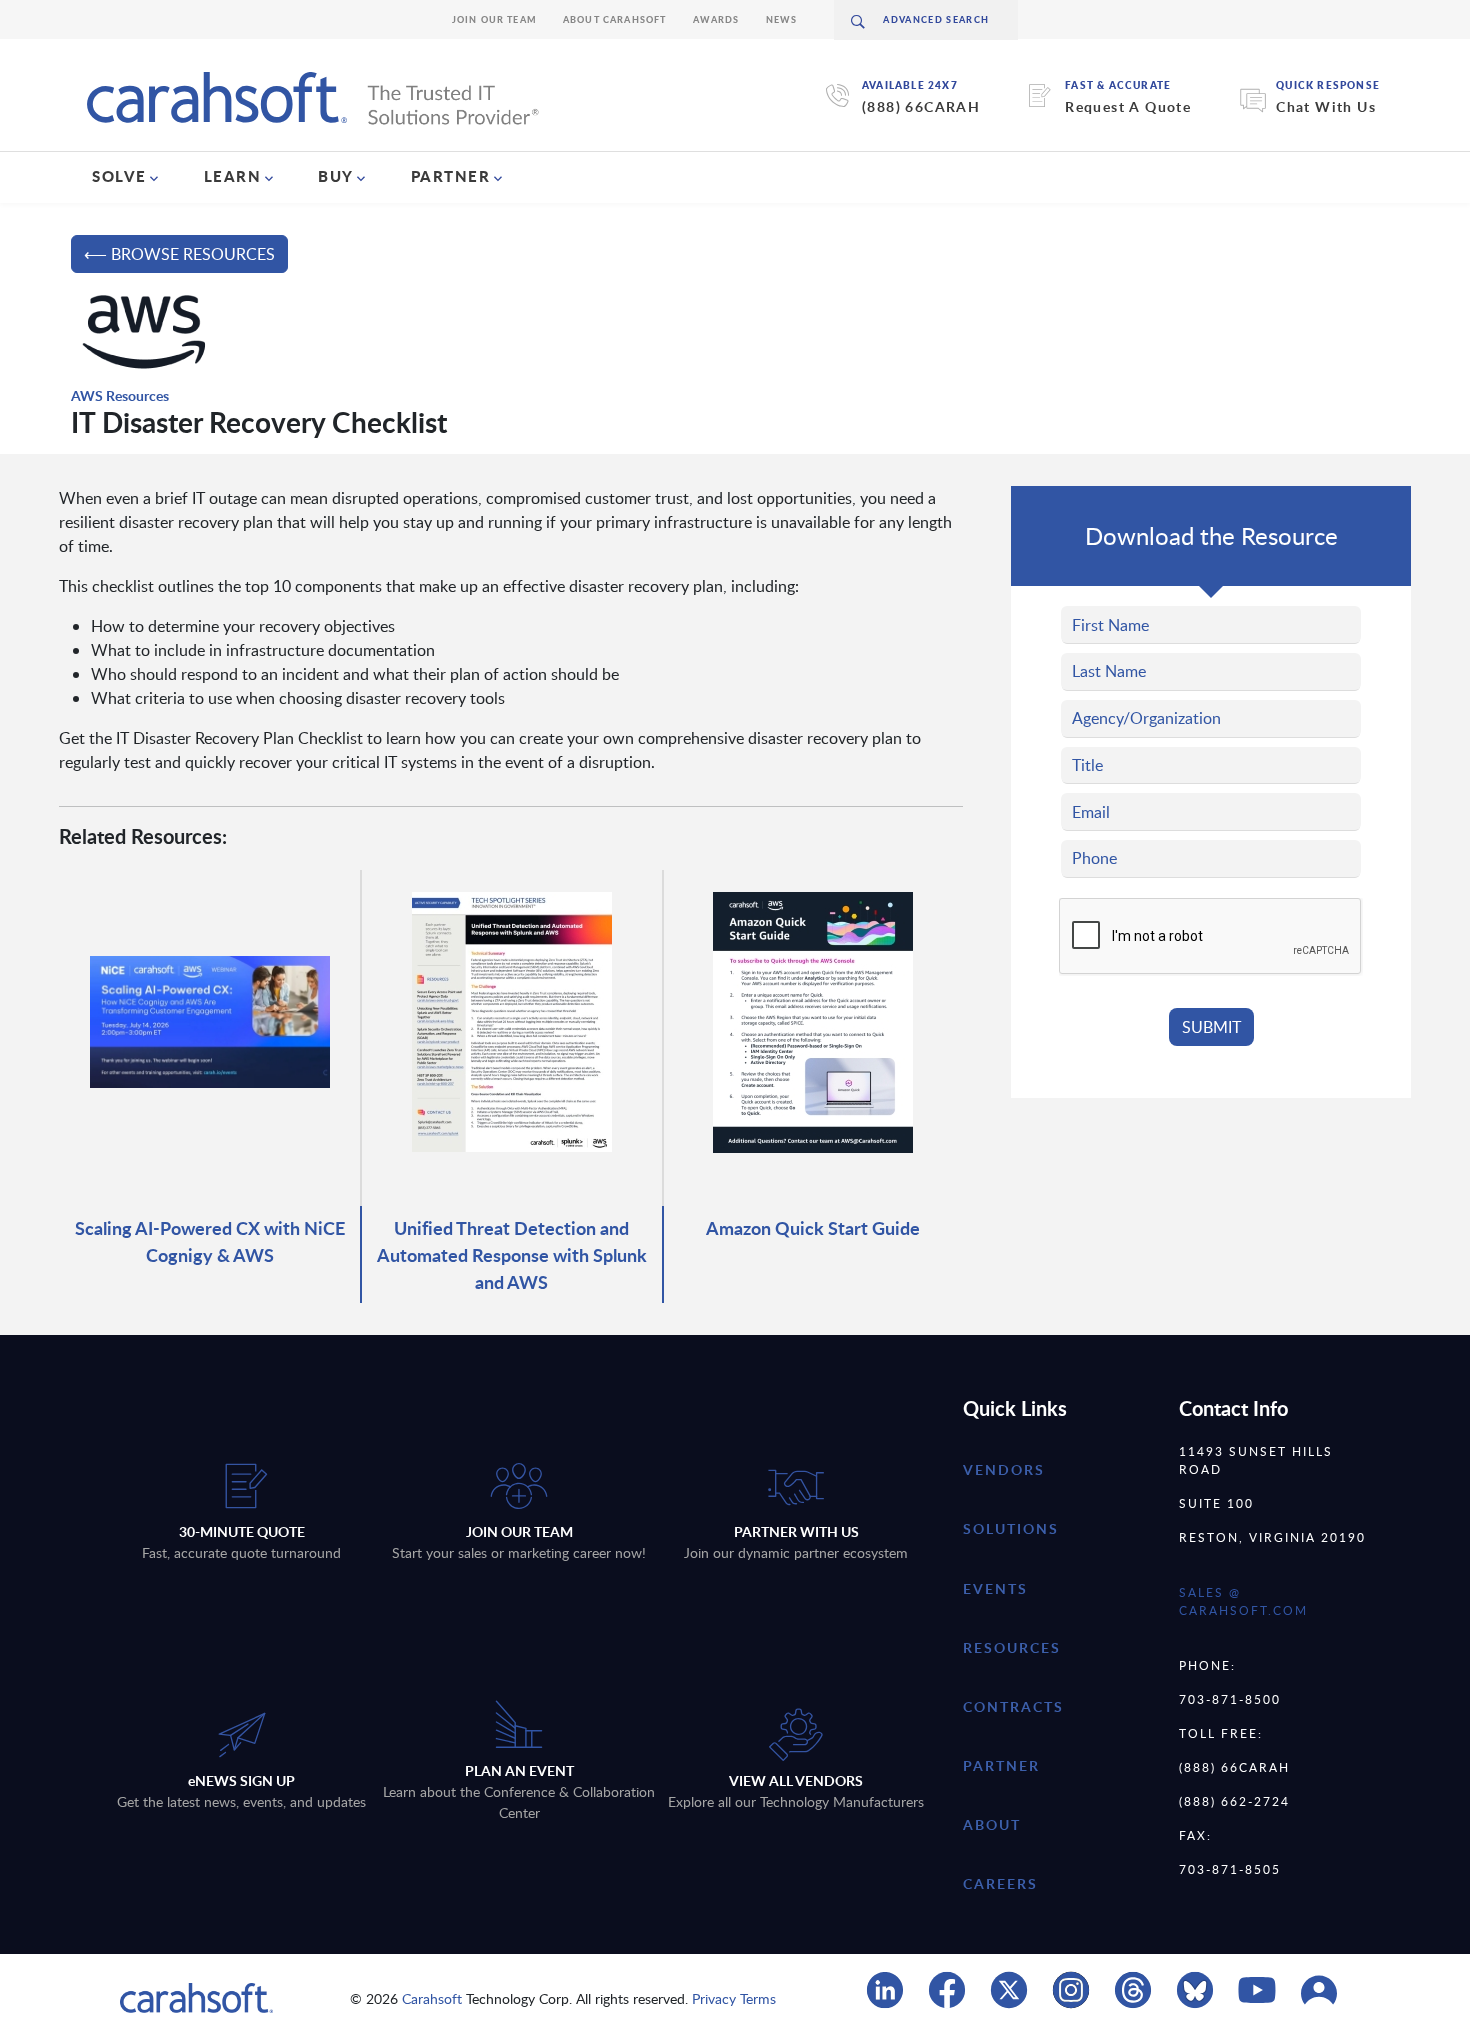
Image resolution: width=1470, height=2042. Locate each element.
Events (995, 1588)
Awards (716, 19)
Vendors (1004, 1469)
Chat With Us (1326, 106)
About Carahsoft (615, 19)
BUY (336, 176)
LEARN (233, 176)
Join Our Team (494, 19)
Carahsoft (432, 1998)
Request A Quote (1128, 106)
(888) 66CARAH (921, 106)
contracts (1013, 1706)
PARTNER (451, 176)
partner (1001, 1765)
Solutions (1011, 1528)
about (992, 1824)
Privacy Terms (734, 1998)
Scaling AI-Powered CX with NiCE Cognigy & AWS (210, 1241)
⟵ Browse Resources (179, 254)
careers (1000, 1883)
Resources (1012, 1647)
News (782, 19)
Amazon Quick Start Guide (813, 1227)
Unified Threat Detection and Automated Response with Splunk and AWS (512, 1254)
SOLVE (119, 176)
